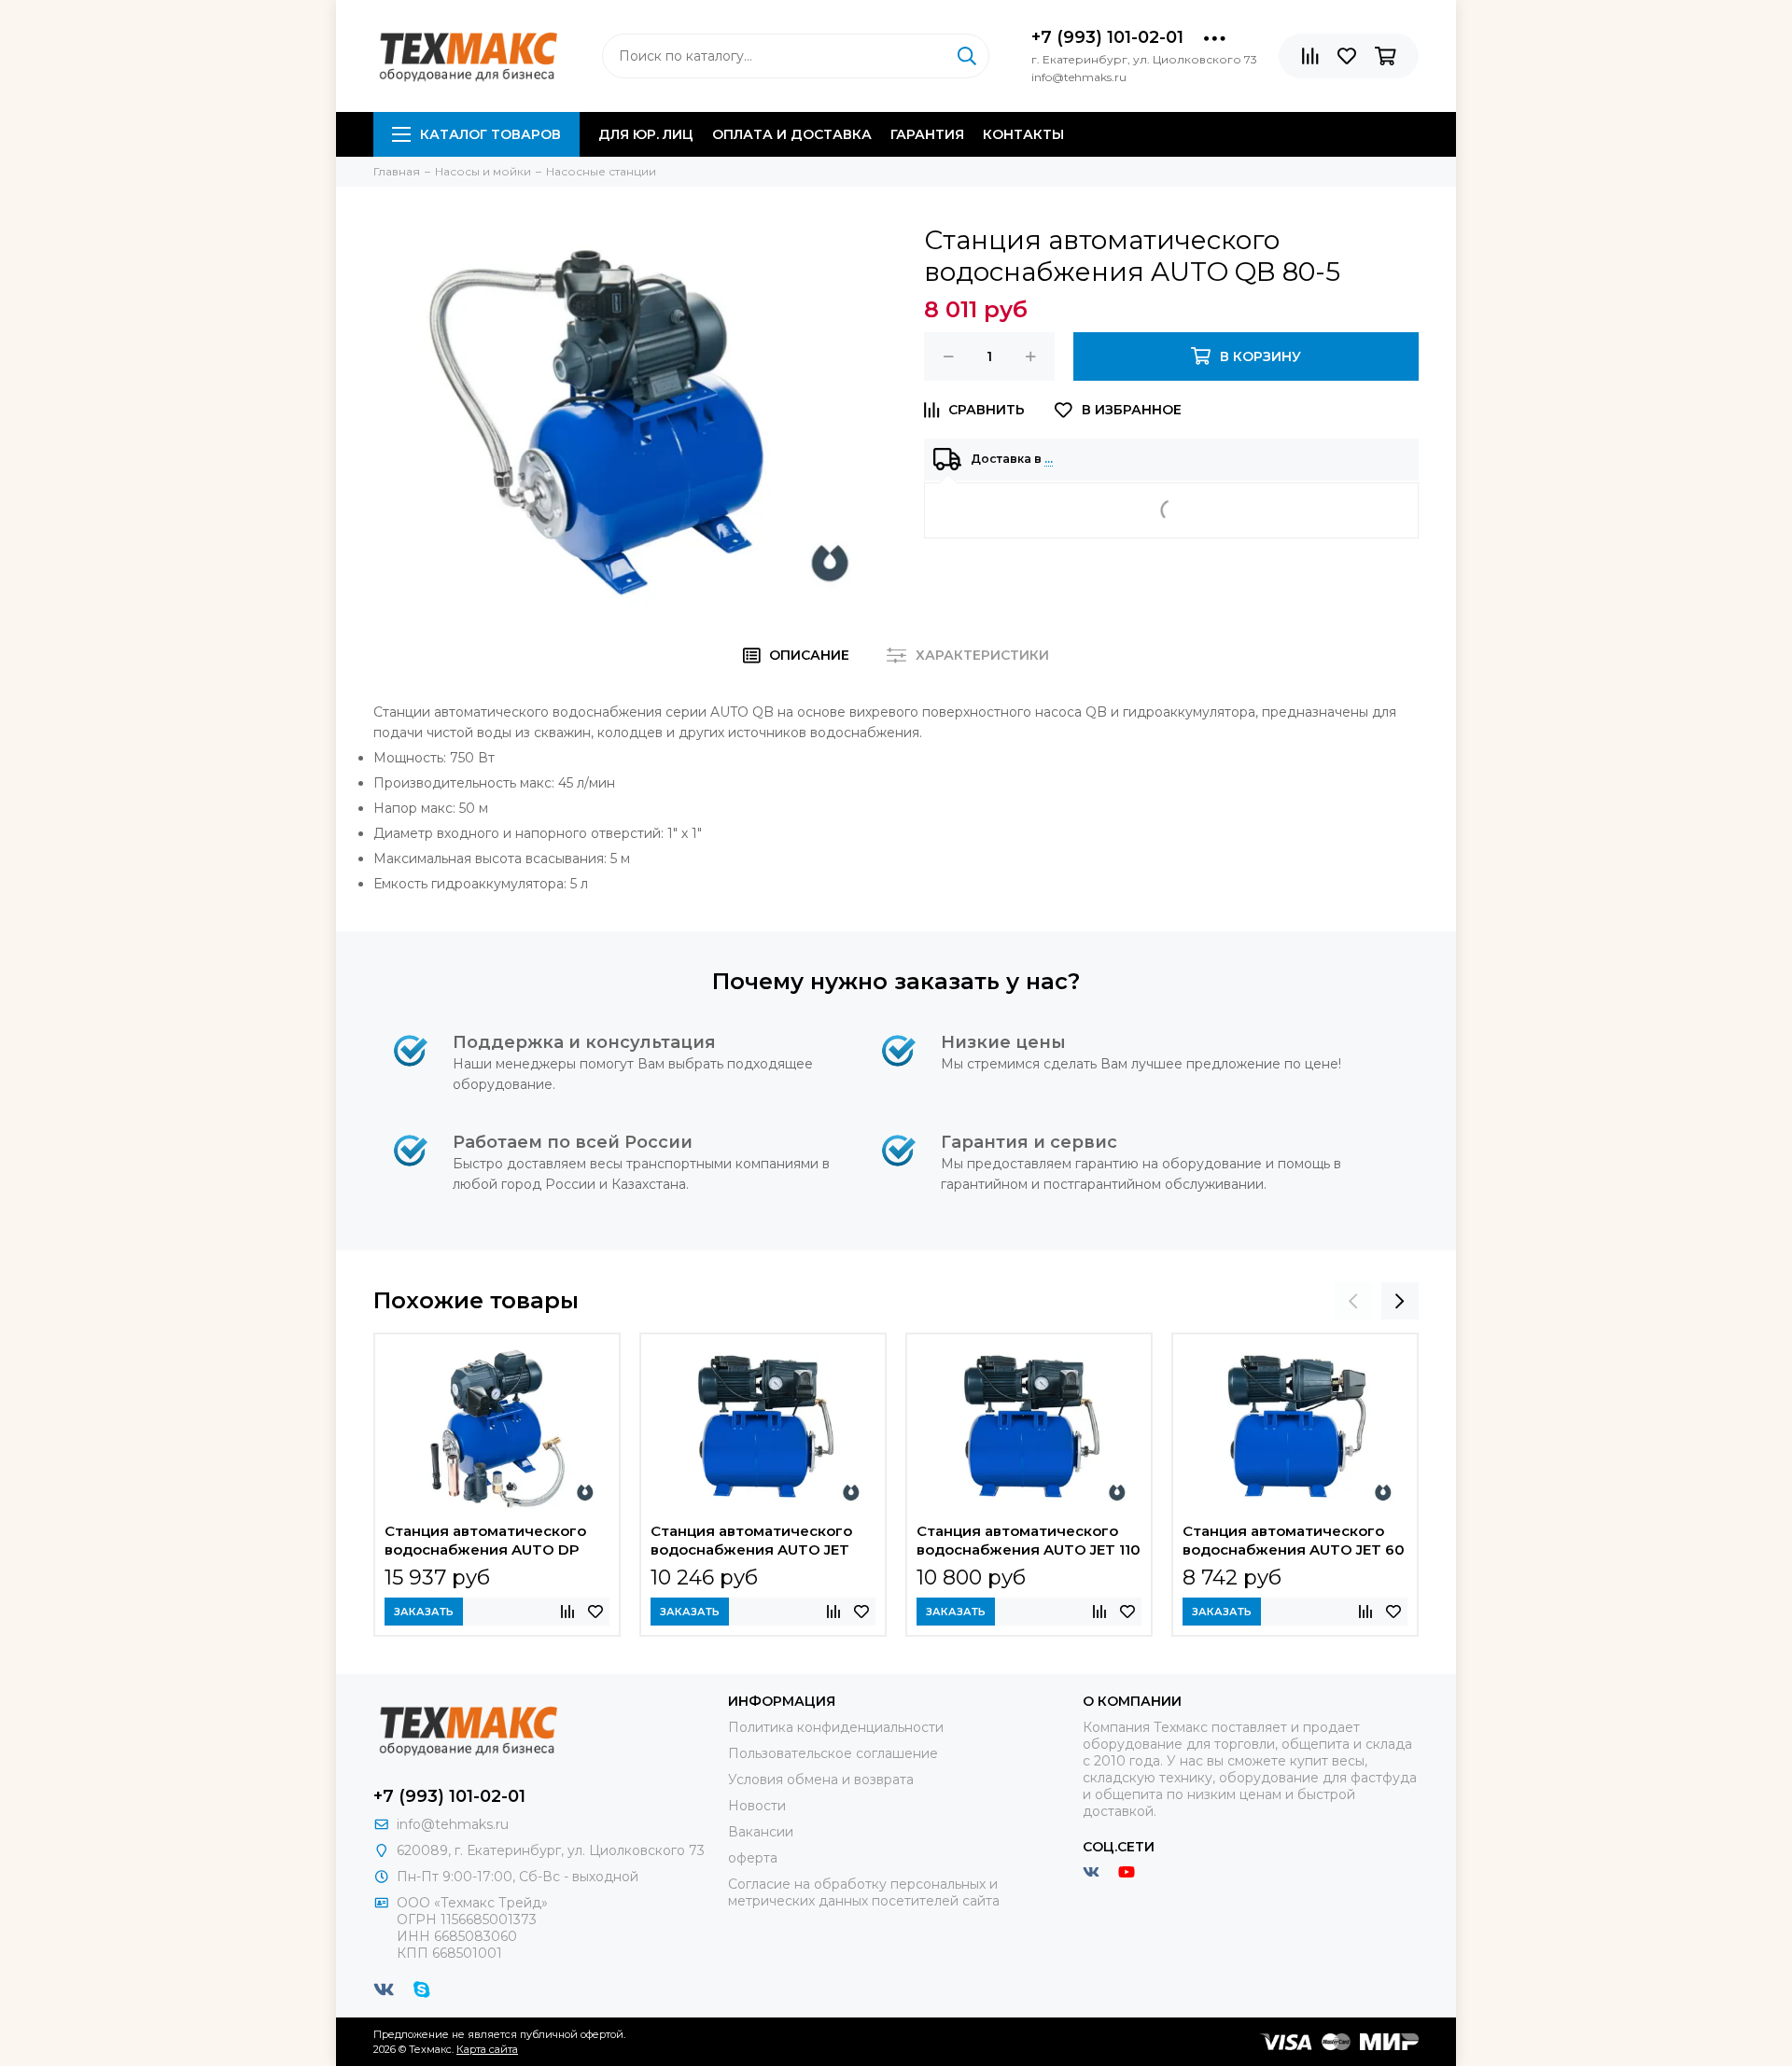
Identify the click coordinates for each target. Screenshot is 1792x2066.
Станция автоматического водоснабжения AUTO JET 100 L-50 (751, 1543)
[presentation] (1353, 1301)
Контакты (1023, 134)
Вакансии (761, 1832)
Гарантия (927, 134)
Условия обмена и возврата (821, 1780)
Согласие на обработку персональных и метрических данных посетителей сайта (864, 1892)
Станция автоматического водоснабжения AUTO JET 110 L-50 (1029, 1543)
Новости (757, 1806)
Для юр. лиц (646, 134)
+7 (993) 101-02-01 (1107, 37)
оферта (753, 1858)
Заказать (424, 1612)
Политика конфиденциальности (836, 1727)
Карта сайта (487, 2049)
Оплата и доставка (792, 134)
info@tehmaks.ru (453, 1824)
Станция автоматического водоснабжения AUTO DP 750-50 (485, 1543)
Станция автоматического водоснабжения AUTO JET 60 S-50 (1294, 1543)
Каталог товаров (490, 134)
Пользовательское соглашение (833, 1753)
